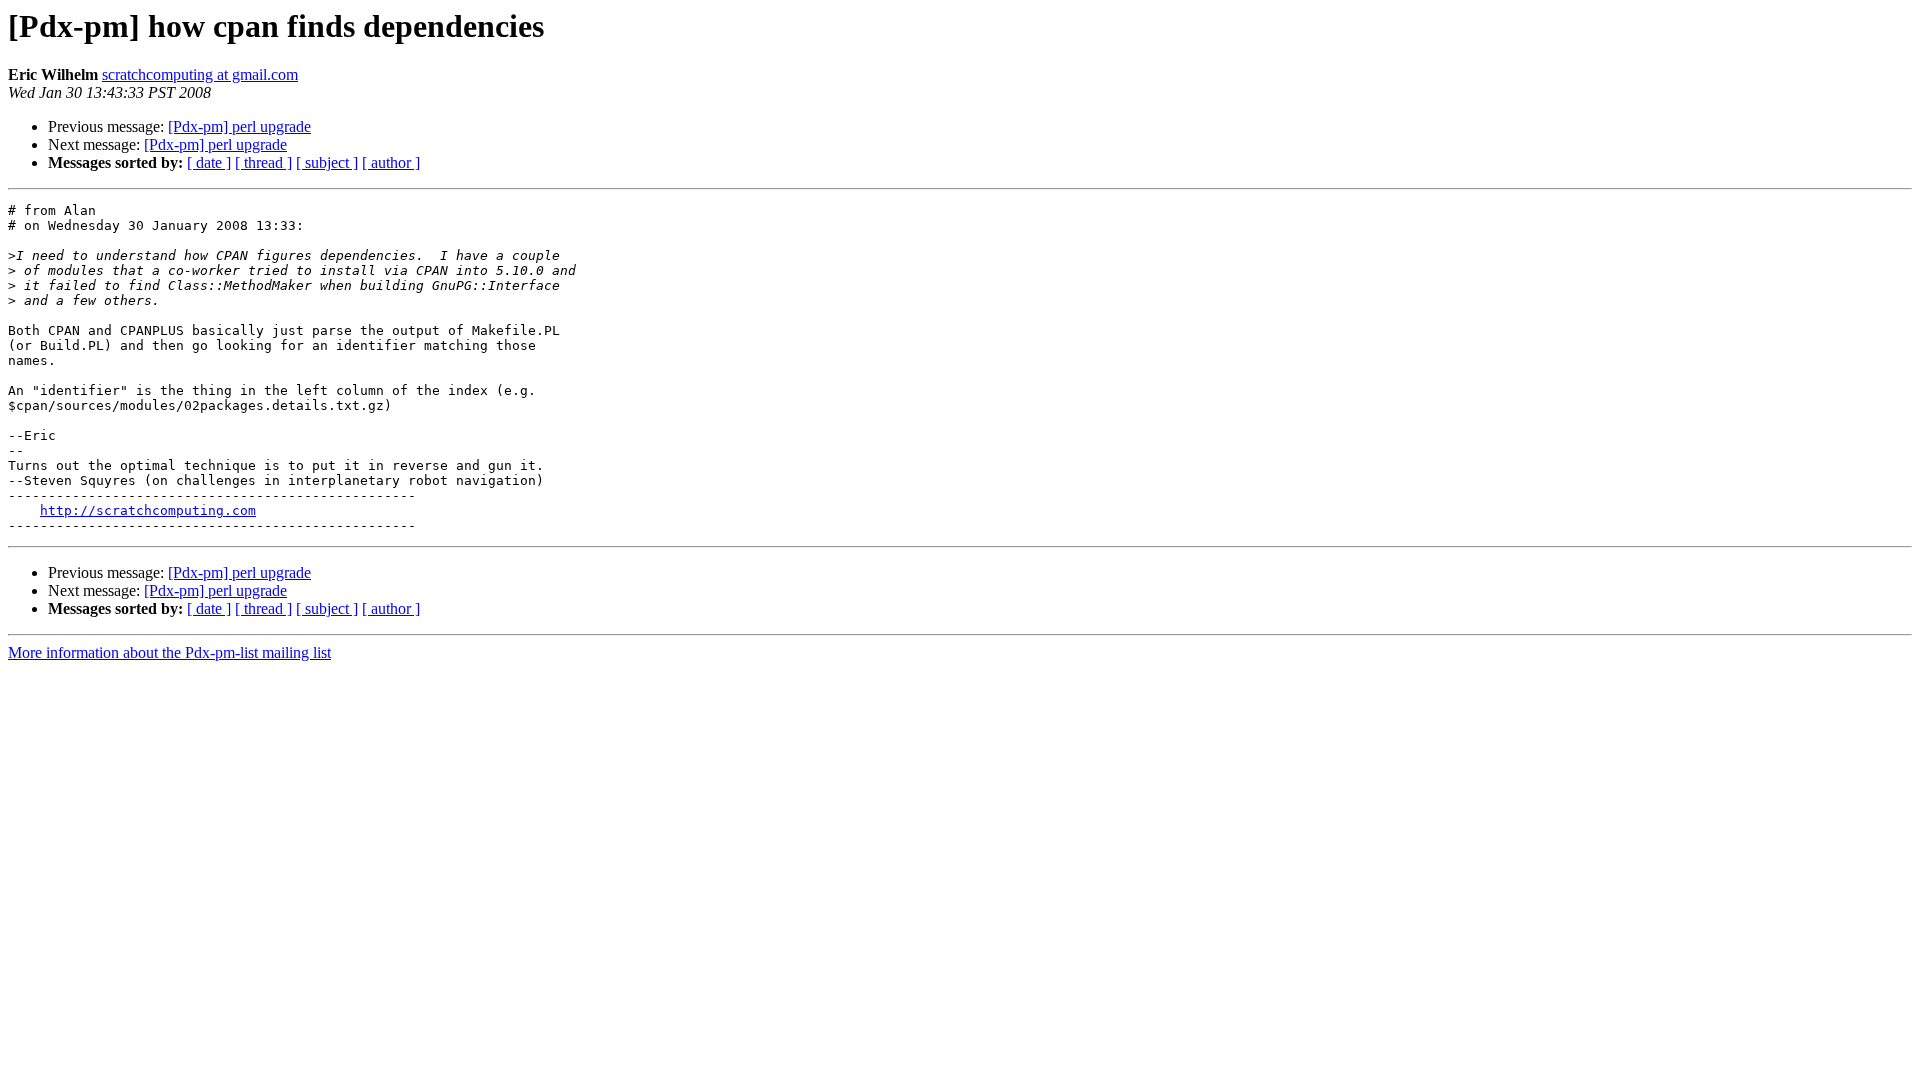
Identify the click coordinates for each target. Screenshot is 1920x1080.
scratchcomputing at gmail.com (200, 74)
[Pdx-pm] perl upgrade (239, 126)
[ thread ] (263, 162)
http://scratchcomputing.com (148, 510)
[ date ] (209, 162)
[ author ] (391, 162)
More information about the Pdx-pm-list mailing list (169, 652)
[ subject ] (327, 162)
